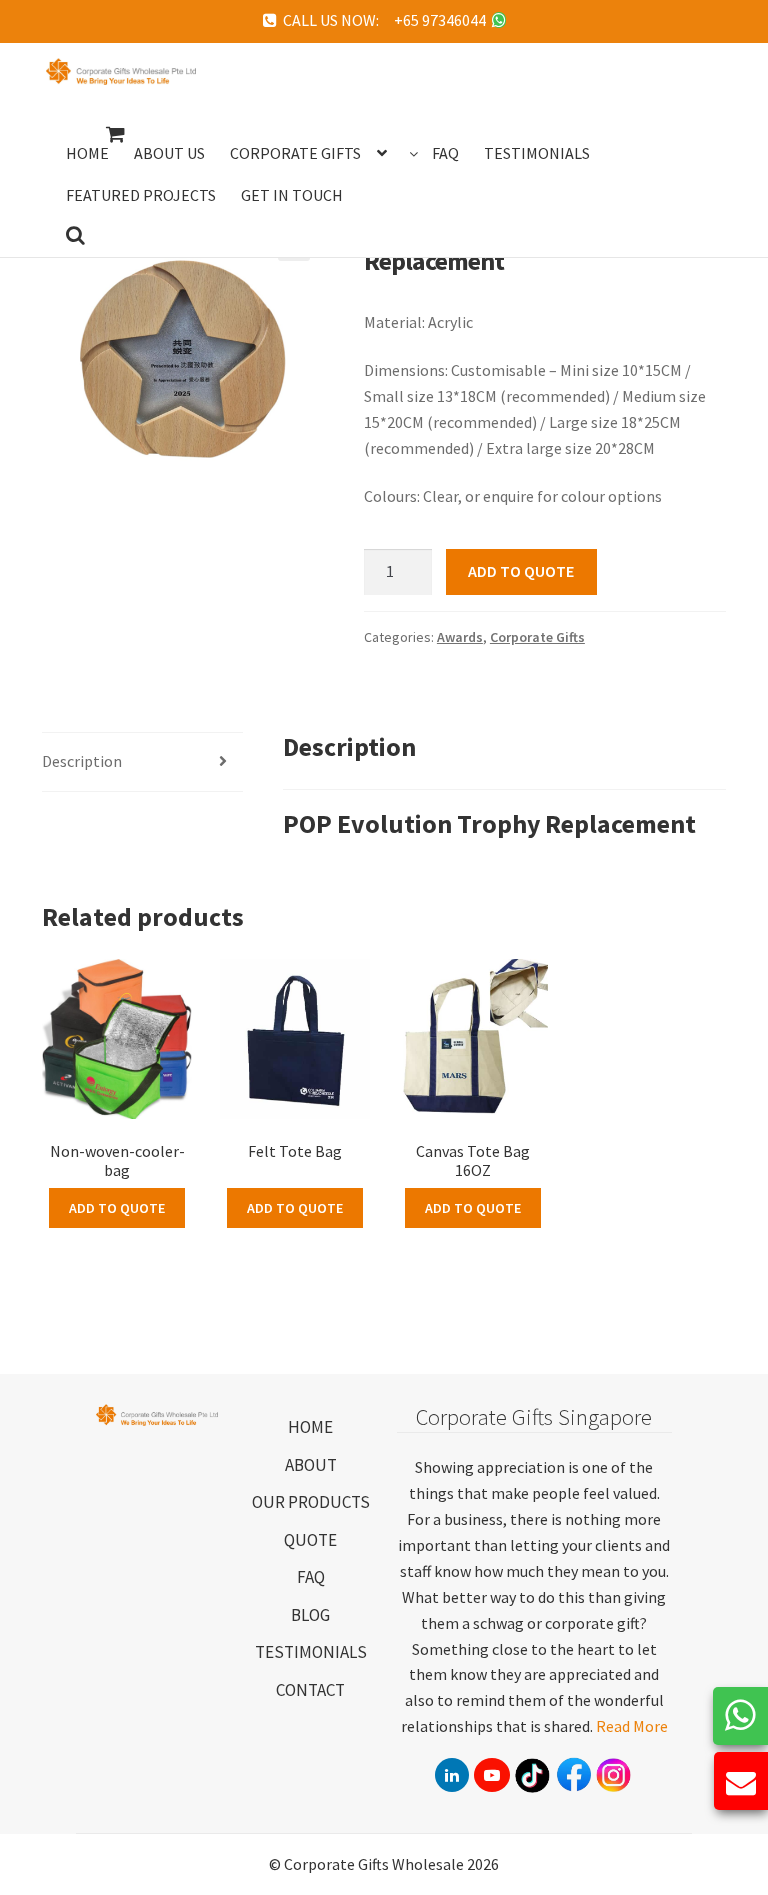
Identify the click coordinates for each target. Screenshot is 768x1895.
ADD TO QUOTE (521, 571)
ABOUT (311, 1465)
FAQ (311, 1577)
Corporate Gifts (537, 637)
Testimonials (537, 153)
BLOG (310, 1615)
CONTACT (310, 1690)
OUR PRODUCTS (311, 1502)
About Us (169, 153)
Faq (445, 153)
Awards (460, 637)
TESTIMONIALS (311, 1652)
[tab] (142, 762)
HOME (310, 1427)
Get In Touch (292, 195)
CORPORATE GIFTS (295, 153)
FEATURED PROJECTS (141, 195)
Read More (632, 1726)
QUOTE (310, 1540)
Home (87, 153)
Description (82, 761)
